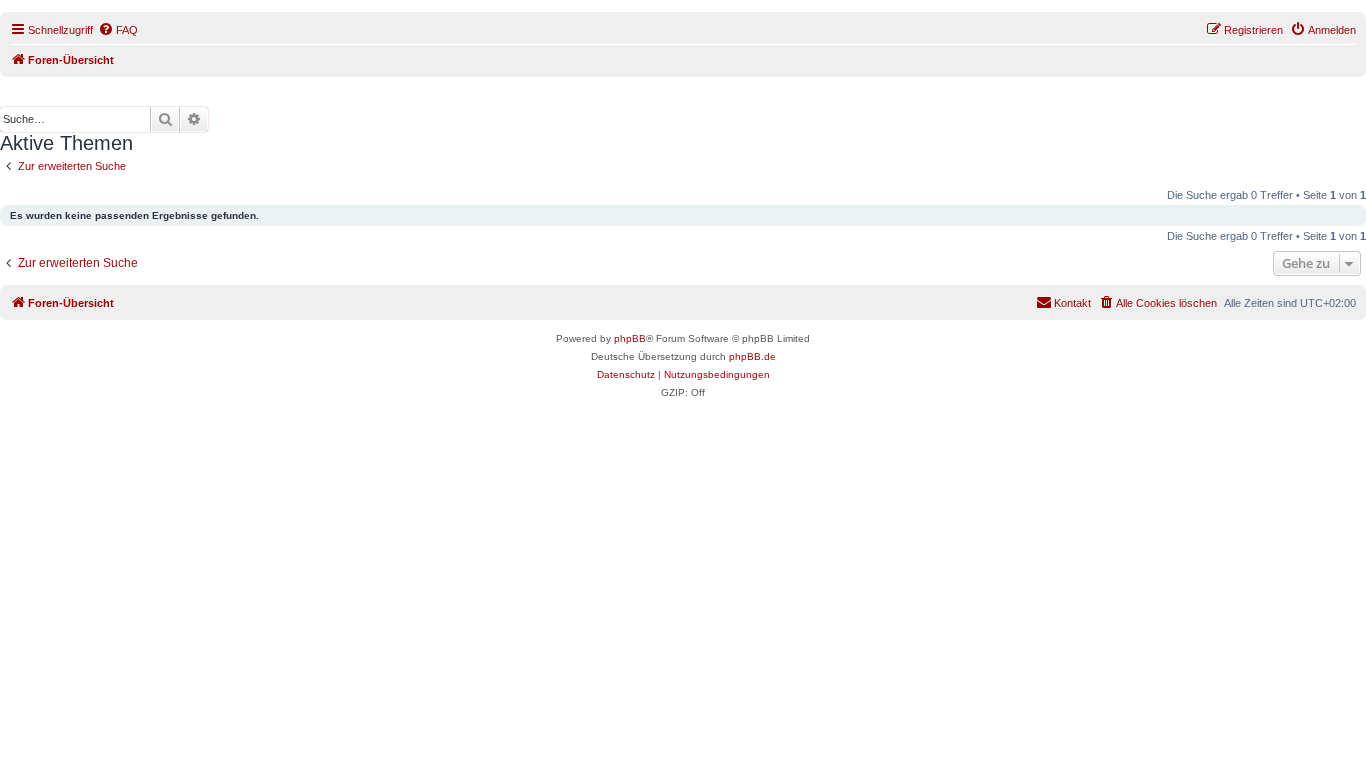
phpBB (630, 338)
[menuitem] (118, 30)
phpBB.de (752, 356)
